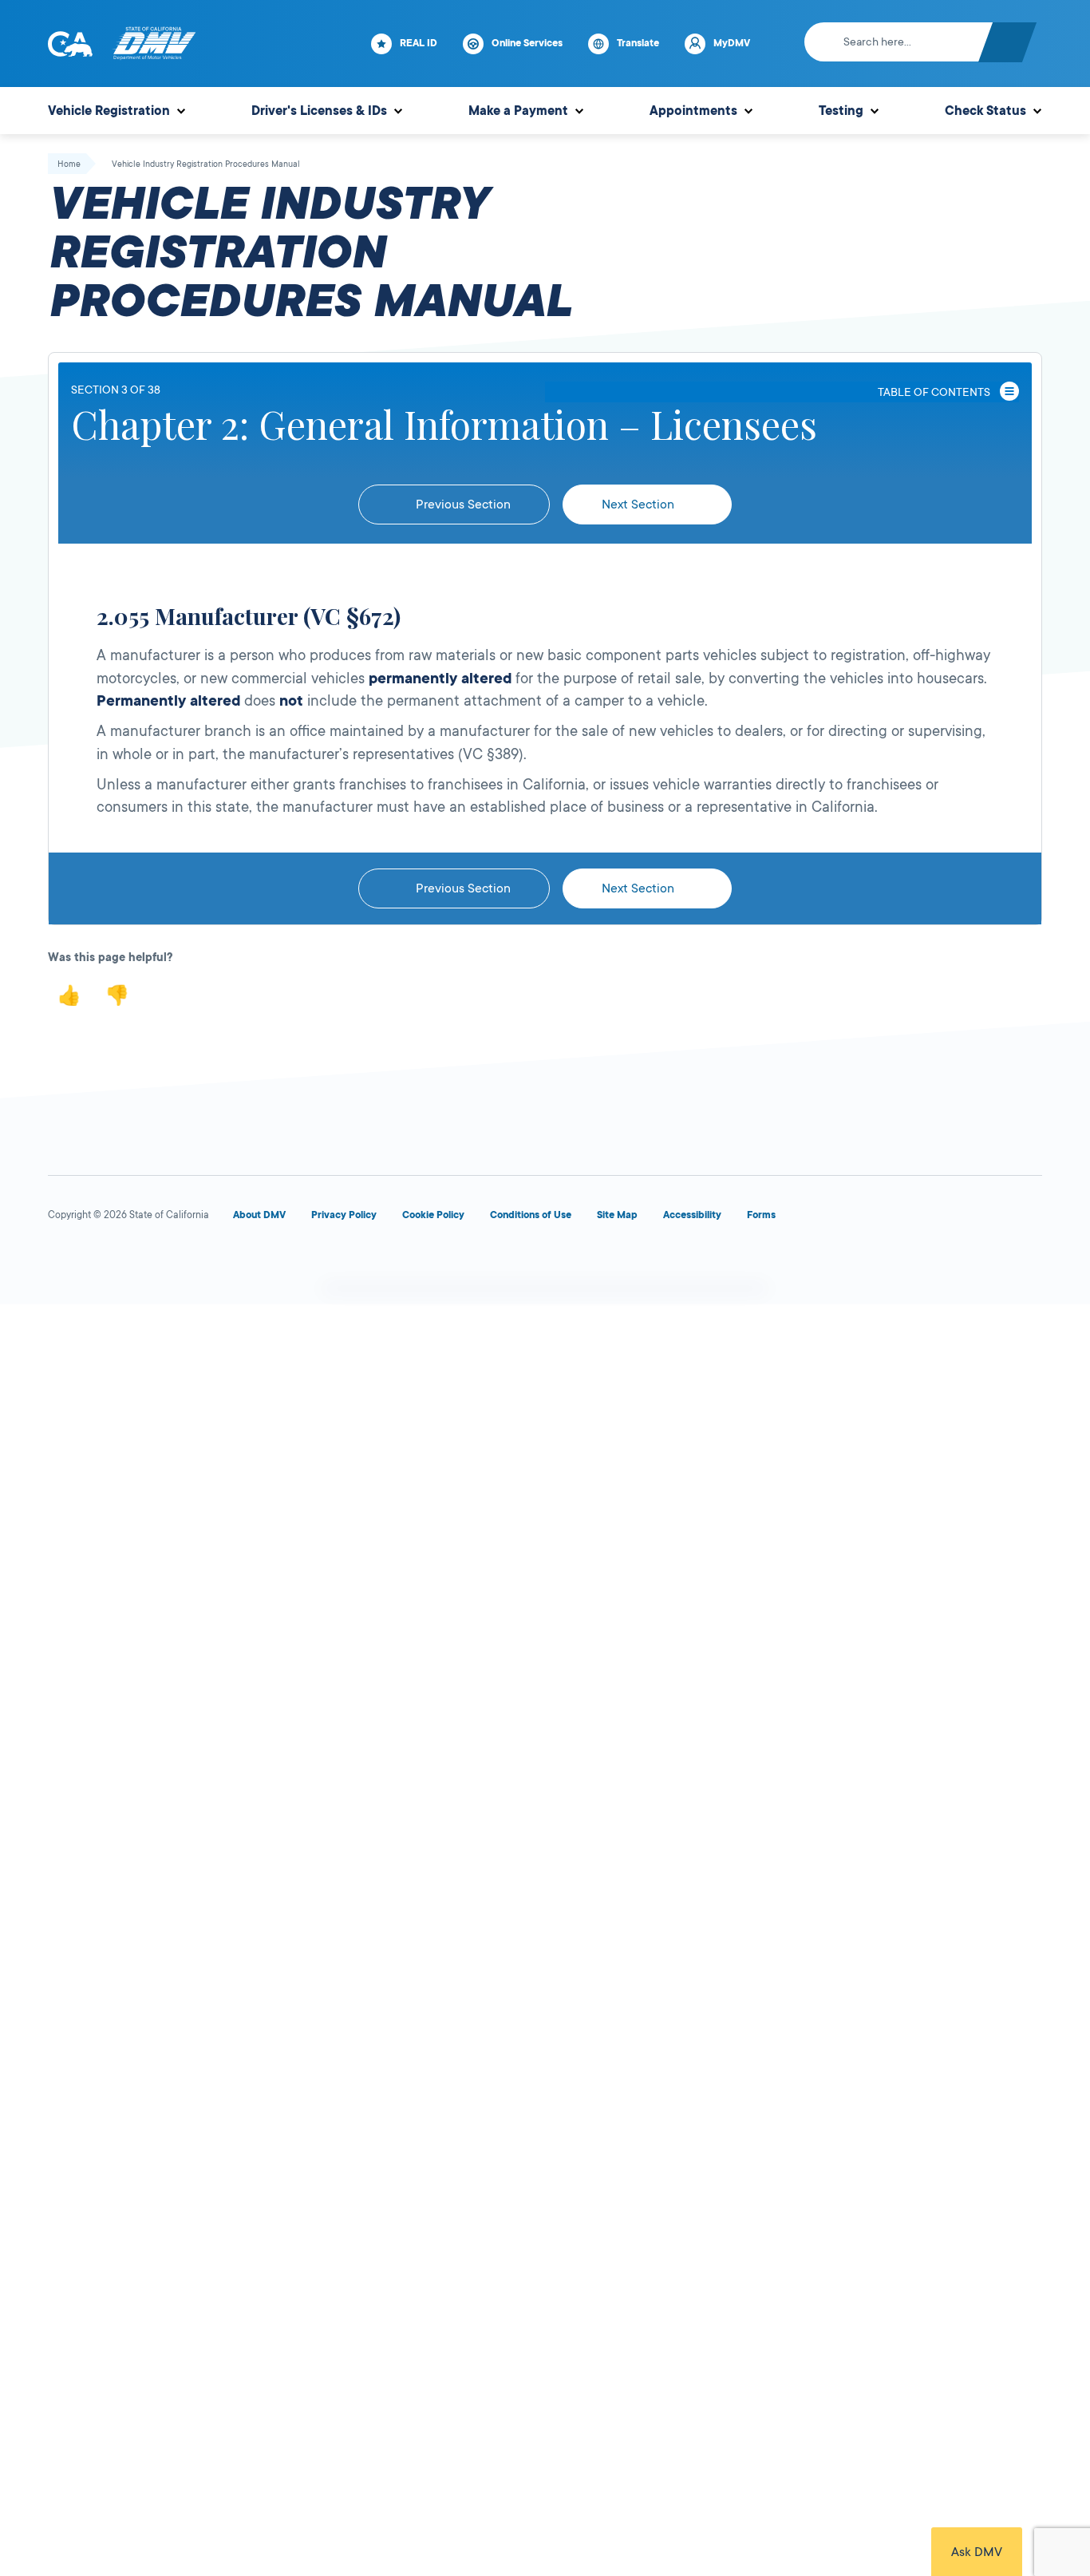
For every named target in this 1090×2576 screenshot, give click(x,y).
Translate (638, 43)
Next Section (640, 505)
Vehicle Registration (109, 111)
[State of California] (70, 44)
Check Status (985, 111)
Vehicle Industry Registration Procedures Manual (206, 164)
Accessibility (692, 1215)
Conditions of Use (531, 1215)
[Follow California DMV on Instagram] (236, 1263)
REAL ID (419, 43)
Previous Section (462, 505)
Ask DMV (977, 2552)
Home (69, 164)
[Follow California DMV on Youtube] (179, 1263)
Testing (841, 111)
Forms (761, 1215)
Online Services (527, 43)
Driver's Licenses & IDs (319, 111)
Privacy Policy (344, 1215)
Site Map (617, 1215)
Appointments (693, 111)
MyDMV (732, 43)
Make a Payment (518, 111)
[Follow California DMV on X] (121, 1263)
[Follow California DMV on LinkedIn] (294, 1263)
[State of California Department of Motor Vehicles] (154, 44)
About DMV (259, 1215)
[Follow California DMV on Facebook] (64, 1263)
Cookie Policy (433, 1215)
